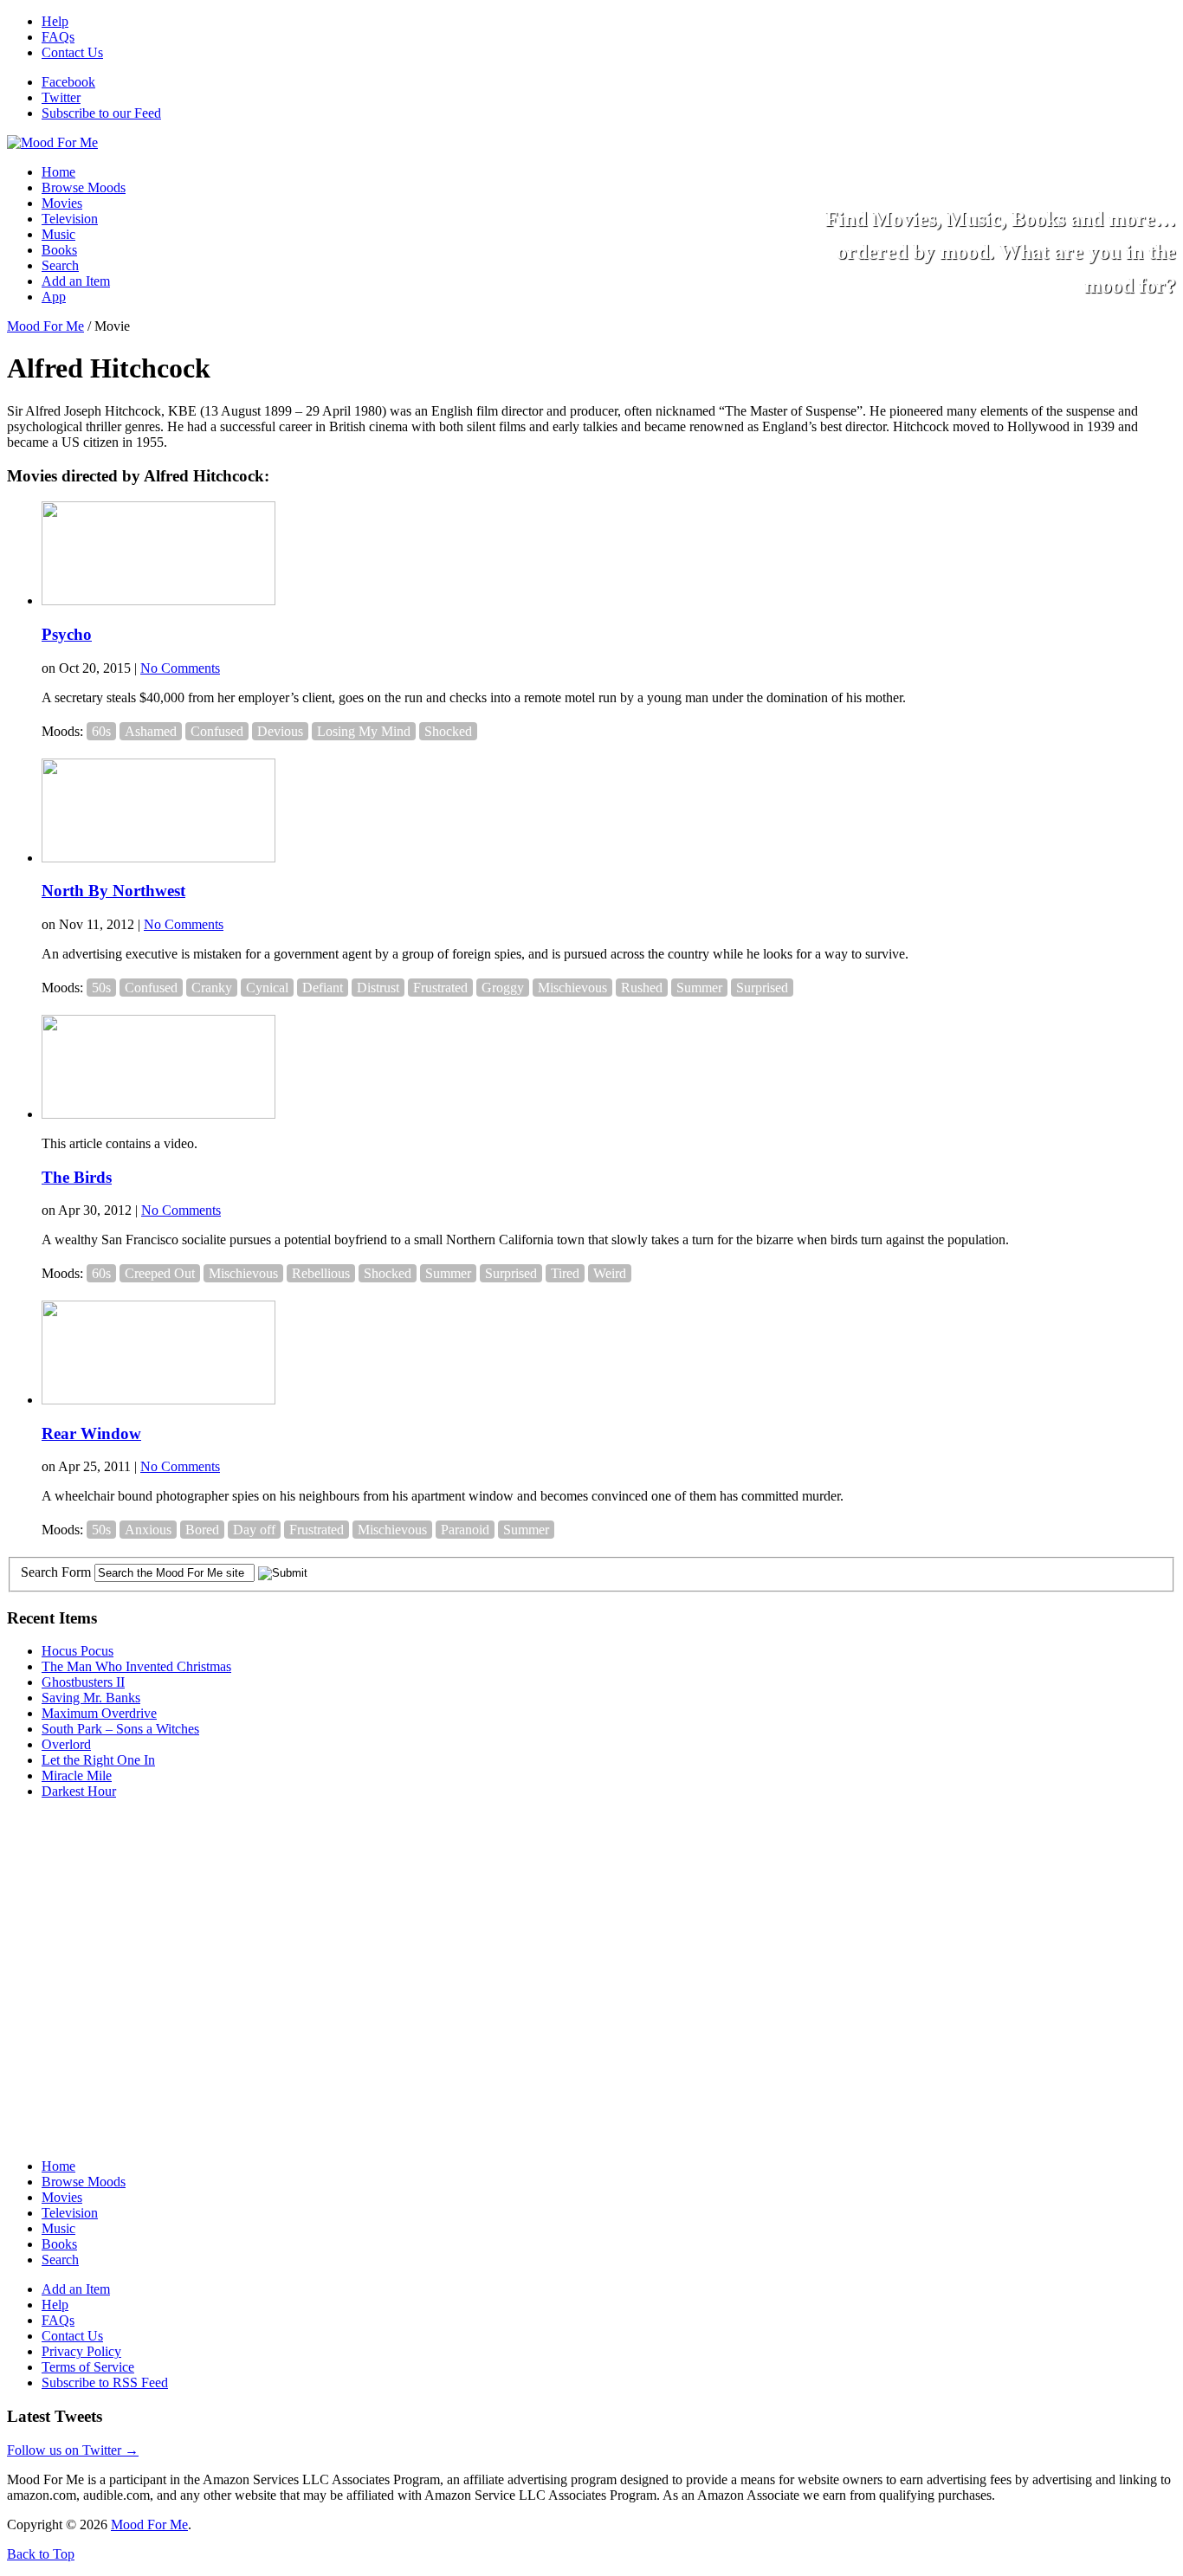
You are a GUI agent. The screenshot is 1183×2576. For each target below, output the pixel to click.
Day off (254, 1530)
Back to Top (41, 2554)
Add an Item (76, 281)
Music (58, 234)
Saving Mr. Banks (91, 1698)
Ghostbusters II (83, 1682)
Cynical (267, 988)
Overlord (66, 1744)
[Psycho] (158, 600)
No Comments (180, 668)
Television (70, 219)
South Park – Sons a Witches (120, 1729)
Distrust (378, 988)
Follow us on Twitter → (73, 2450)
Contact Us (72, 52)
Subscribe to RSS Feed (105, 2382)
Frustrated (440, 988)
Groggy (503, 988)
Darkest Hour (79, 1791)
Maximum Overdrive (99, 1713)
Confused (217, 731)
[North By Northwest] (158, 858)
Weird (610, 1273)
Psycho (67, 634)
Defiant (323, 988)
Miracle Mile (77, 1775)
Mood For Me (45, 326)
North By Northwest (113, 891)
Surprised (762, 988)
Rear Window (91, 1433)
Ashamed (151, 731)
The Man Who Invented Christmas (136, 1666)
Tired (565, 1273)
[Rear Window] (158, 1400)
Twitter (61, 97)
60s (101, 731)
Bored (202, 1530)
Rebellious (321, 1273)
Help (55, 21)
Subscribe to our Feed (101, 113)
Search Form (56, 1572)
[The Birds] (158, 1114)
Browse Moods (84, 187)
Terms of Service (88, 2367)
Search (60, 265)
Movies (62, 203)
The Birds (77, 1177)
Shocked (448, 731)
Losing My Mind (364, 731)
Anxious (148, 1530)
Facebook (68, 82)
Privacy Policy (81, 2351)
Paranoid (465, 1530)
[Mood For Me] (52, 142)
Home (58, 172)
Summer (699, 988)
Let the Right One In (98, 1760)
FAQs (58, 37)
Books (59, 250)
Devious (280, 731)
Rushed (642, 988)
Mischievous (572, 988)
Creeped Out (160, 1273)
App (54, 297)
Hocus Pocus (78, 1651)
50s (101, 988)
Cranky (212, 988)
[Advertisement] (137, 1921)
